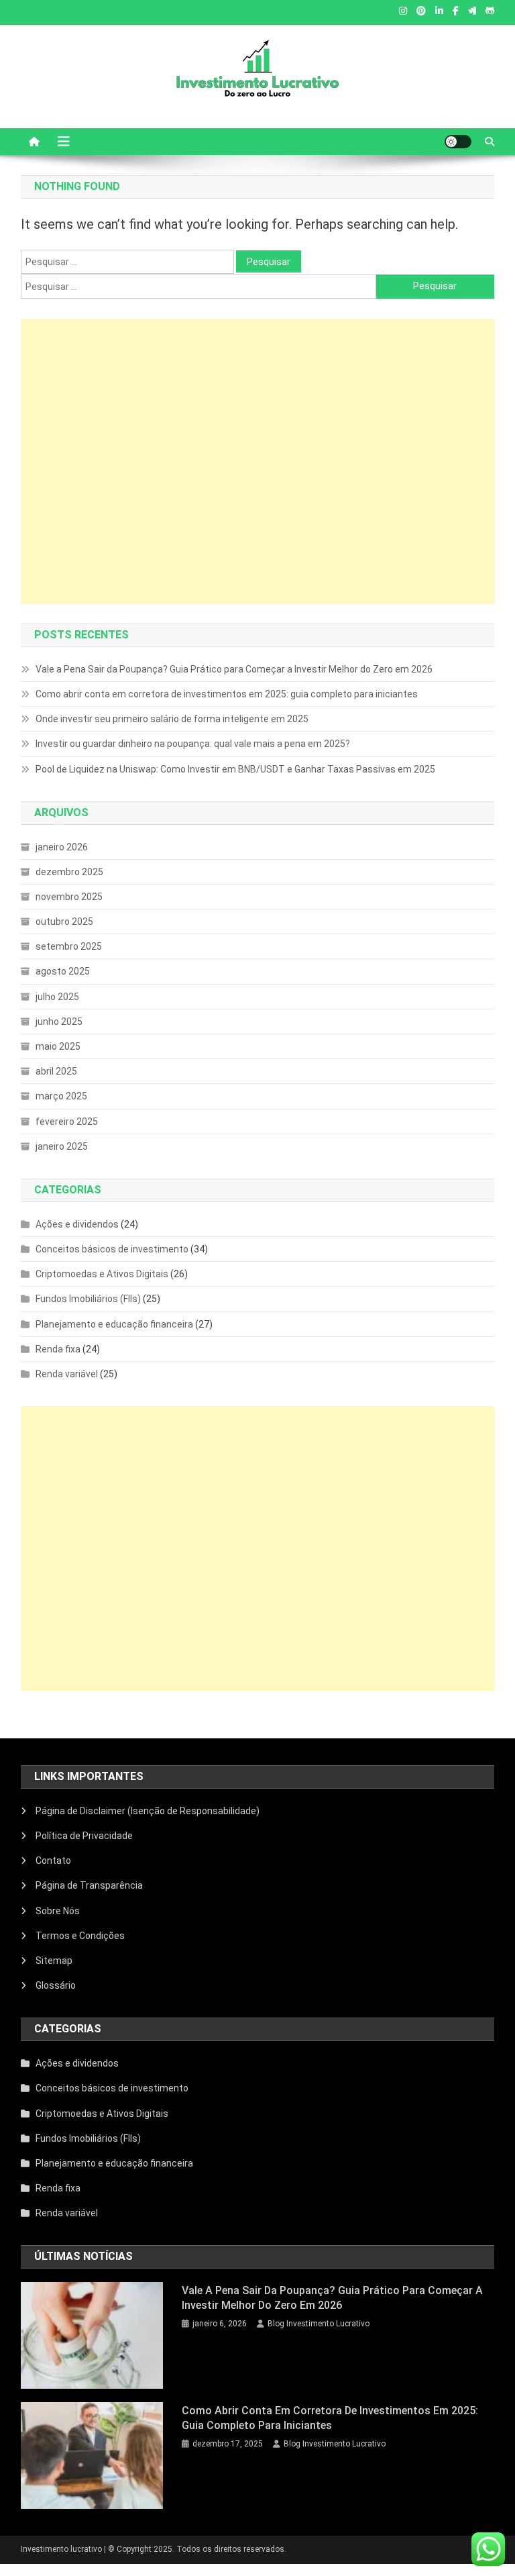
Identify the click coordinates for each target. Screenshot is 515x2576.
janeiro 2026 (62, 847)
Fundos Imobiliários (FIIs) (88, 1299)
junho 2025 (59, 1022)
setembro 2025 (69, 946)
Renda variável (67, 1374)
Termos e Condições (80, 1936)
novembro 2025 (69, 897)
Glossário (56, 1985)
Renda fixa (58, 1349)
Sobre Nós (58, 1911)
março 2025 (61, 1096)
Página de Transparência (89, 1885)
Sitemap (54, 1961)
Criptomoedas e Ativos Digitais (102, 1274)
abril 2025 (56, 1071)
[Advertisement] (258, 461)
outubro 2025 (64, 922)
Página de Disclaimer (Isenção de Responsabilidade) (148, 1811)
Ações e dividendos (77, 1224)
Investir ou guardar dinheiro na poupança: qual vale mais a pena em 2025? (193, 744)
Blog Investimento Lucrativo (319, 2324)
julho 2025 (57, 997)
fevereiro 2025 (67, 1122)
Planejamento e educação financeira (114, 1324)
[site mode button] (458, 142)
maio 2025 (58, 1046)
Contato (53, 1861)
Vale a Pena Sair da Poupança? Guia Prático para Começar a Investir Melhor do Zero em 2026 (234, 669)
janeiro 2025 (62, 1146)
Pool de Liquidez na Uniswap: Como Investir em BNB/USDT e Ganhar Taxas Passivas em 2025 (235, 769)
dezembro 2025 (69, 872)
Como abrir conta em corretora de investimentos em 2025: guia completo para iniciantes (227, 694)
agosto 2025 (63, 971)
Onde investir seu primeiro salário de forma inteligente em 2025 (172, 719)
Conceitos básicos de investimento (112, 1249)
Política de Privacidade (84, 1836)
